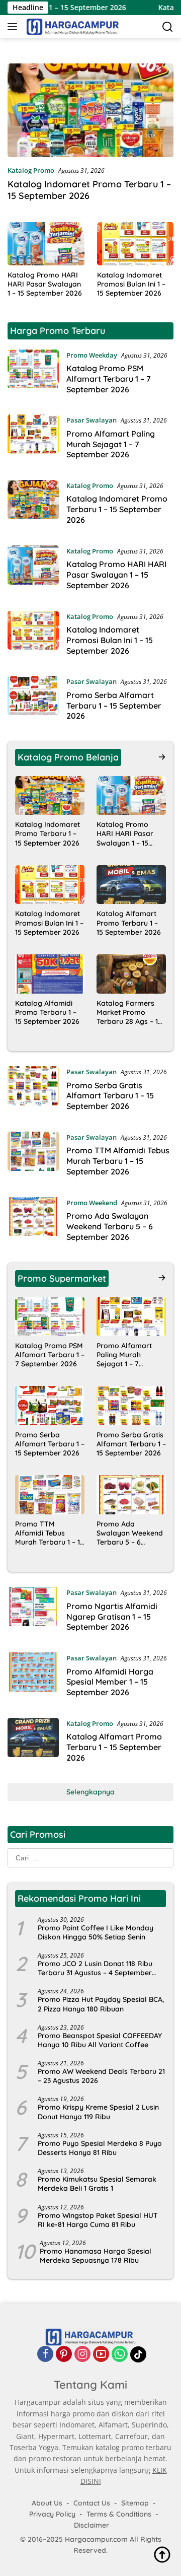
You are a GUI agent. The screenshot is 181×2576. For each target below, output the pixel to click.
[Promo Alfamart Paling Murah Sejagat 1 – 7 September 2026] (33, 440)
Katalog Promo (31, 170)
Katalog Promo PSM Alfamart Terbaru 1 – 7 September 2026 (109, 379)
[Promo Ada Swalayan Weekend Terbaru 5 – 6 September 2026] (33, 1222)
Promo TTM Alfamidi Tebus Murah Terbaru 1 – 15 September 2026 (118, 1161)
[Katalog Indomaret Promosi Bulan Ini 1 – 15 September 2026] (135, 244)
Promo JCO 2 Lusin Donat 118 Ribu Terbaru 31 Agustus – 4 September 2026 (95, 1968)
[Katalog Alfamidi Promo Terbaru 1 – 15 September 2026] (50, 974)
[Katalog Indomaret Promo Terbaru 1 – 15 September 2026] (90, 110)
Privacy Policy (52, 2514)
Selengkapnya (90, 1792)
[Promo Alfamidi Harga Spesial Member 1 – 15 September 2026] (33, 1678)
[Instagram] (82, 2355)
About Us (47, 2503)
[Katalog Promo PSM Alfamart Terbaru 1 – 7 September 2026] (33, 375)
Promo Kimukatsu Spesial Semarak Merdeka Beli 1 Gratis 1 (97, 2184)
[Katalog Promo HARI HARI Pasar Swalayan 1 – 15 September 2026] (46, 244)
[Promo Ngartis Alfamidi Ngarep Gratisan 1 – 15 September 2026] (33, 1612)
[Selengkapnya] (162, 757)
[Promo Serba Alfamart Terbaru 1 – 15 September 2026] (33, 701)
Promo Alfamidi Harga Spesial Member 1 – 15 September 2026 (110, 1682)
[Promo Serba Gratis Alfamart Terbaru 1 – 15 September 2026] (33, 1091)
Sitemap (135, 2503)
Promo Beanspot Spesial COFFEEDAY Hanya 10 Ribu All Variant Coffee (100, 2040)
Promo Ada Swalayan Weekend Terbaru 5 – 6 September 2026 (110, 1226)
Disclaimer (92, 2526)
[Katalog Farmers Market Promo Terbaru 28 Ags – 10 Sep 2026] (131, 974)
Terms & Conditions (119, 2514)
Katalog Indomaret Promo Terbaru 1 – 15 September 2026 (89, 190)
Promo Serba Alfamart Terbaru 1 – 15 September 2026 (114, 706)
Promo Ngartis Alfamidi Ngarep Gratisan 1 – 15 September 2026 (112, 1617)
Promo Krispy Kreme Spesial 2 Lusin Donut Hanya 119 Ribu (98, 2112)
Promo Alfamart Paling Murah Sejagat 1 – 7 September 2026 (111, 444)
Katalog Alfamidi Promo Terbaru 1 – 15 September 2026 (47, 1012)
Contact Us (92, 2503)
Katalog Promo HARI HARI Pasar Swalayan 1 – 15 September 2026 (45, 284)
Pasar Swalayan (92, 420)
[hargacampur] (71, 27)
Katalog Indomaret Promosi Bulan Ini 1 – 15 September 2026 (131, 284)
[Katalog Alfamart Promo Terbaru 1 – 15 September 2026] (131, 885)
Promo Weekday (92, 355)
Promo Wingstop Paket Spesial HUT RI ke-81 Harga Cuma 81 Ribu (98, 2220)
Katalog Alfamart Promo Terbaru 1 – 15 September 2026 (129, 923)
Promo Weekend (92, 1203)
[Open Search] (168, 27)
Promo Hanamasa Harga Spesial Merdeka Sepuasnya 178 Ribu (96, 2256)
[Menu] (14, 27)
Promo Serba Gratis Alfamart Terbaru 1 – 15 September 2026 (110, 1096)
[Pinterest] (64, 2355)
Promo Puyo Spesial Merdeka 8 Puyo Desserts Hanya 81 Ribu (100, 2148)
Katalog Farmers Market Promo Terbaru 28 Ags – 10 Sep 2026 (129, 1013)
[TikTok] (138, 2355)
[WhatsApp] (120, 2355)
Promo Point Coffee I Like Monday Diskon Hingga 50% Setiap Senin (96, 1932)
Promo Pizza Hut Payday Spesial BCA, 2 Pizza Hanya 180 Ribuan (101, 2004)
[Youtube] (101, 2355)
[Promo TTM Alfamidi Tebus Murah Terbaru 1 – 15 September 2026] (33, 1157)
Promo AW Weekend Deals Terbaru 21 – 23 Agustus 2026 (101, 2076)
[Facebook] (45, 2355)
